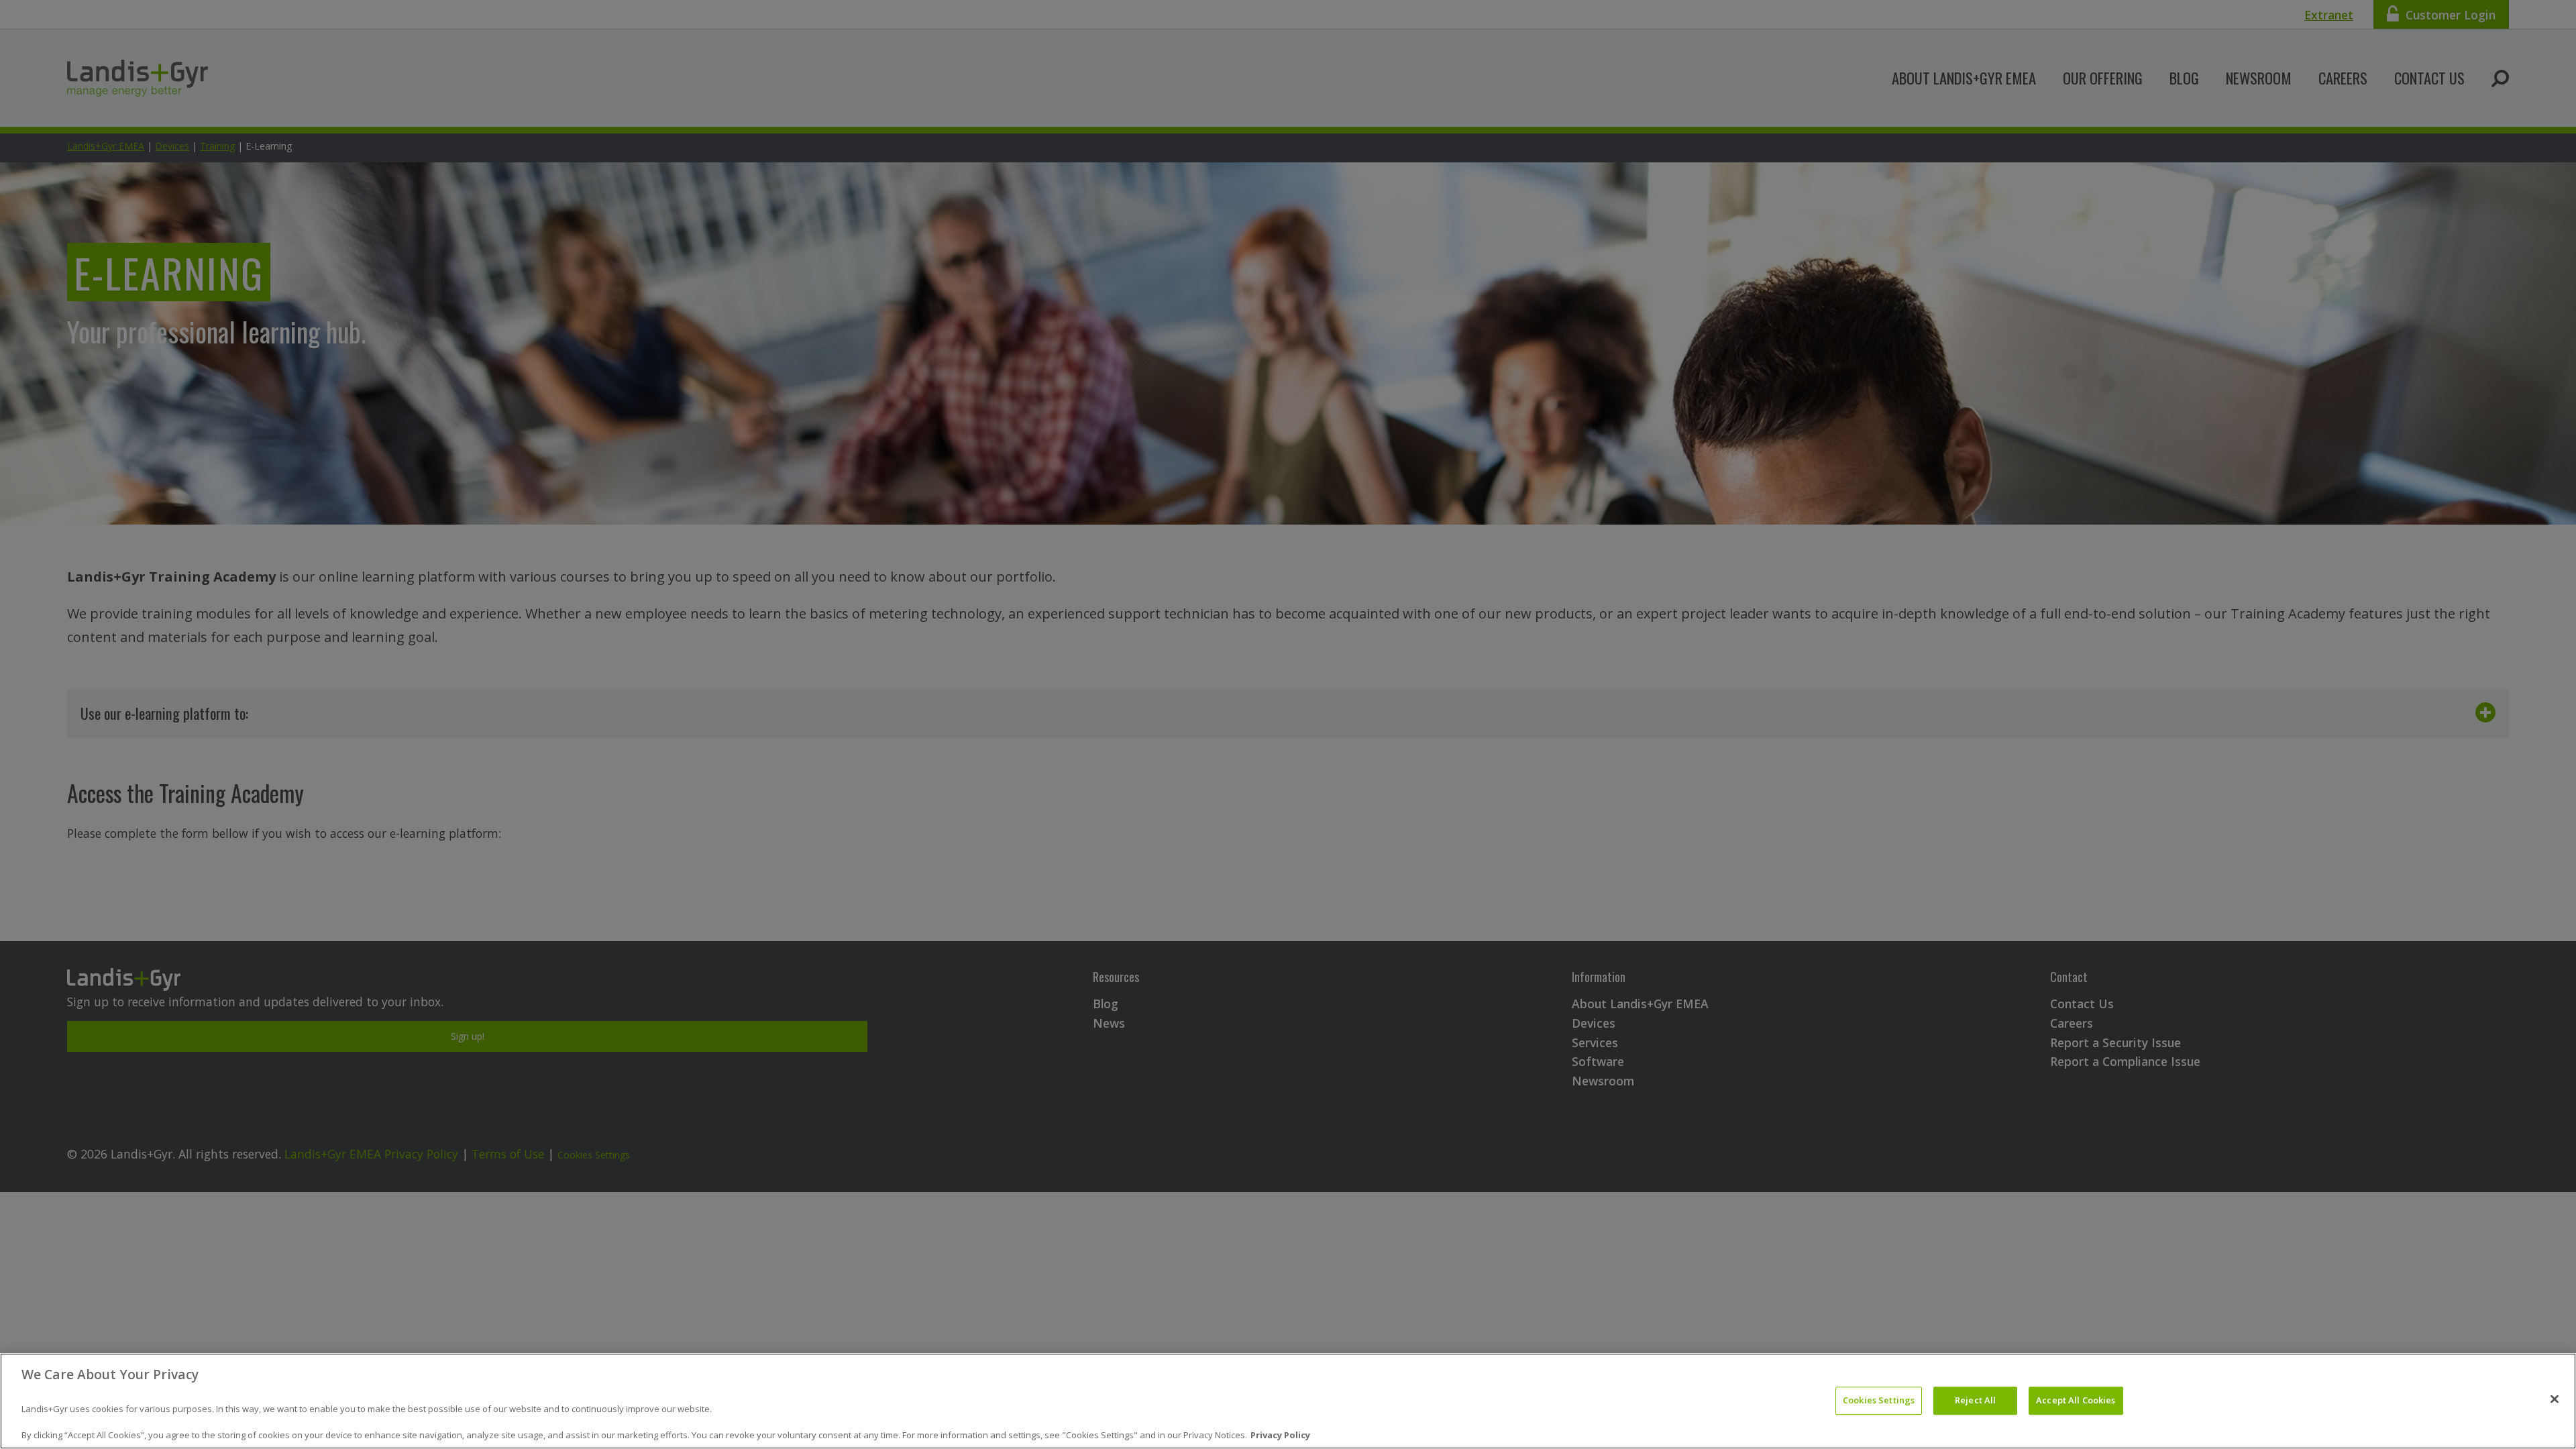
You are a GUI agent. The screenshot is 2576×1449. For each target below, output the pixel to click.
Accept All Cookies (2076, 1401)
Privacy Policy (1280, 1435)
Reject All (1975, 1401)
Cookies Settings (1879, 1401)
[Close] (2555, 1399)
